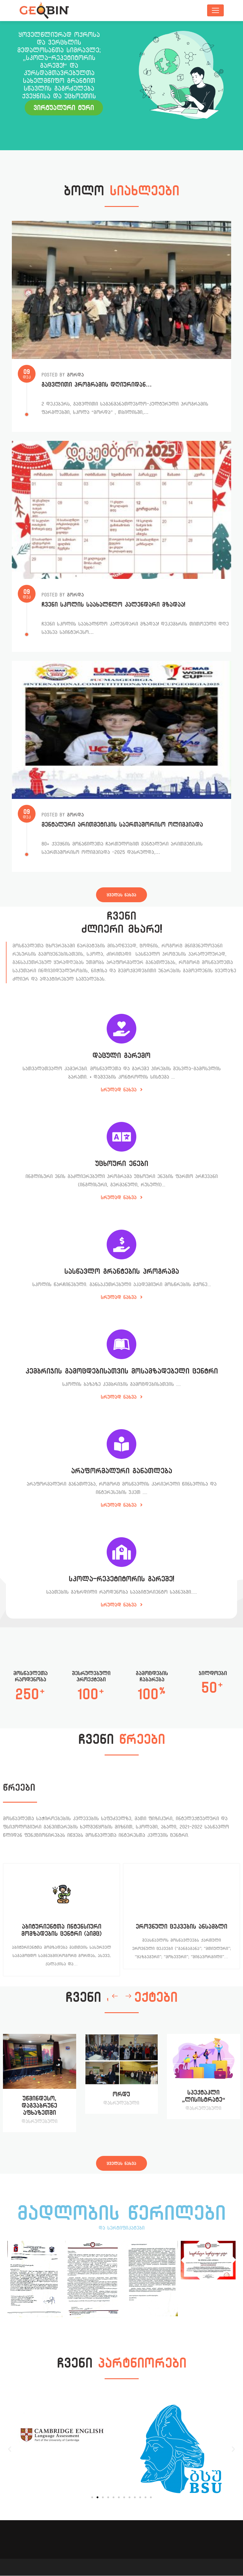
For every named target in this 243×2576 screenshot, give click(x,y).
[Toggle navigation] (215, 10)
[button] (10, 2449)
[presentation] (115, 1996)
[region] (121, 86)
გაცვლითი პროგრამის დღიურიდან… (97, 385)
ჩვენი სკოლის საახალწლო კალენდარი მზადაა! (113, 605)
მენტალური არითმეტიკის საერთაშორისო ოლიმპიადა (122, 825)
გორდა (75, 375)
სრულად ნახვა (120, 1090)
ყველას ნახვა (121, 895)
